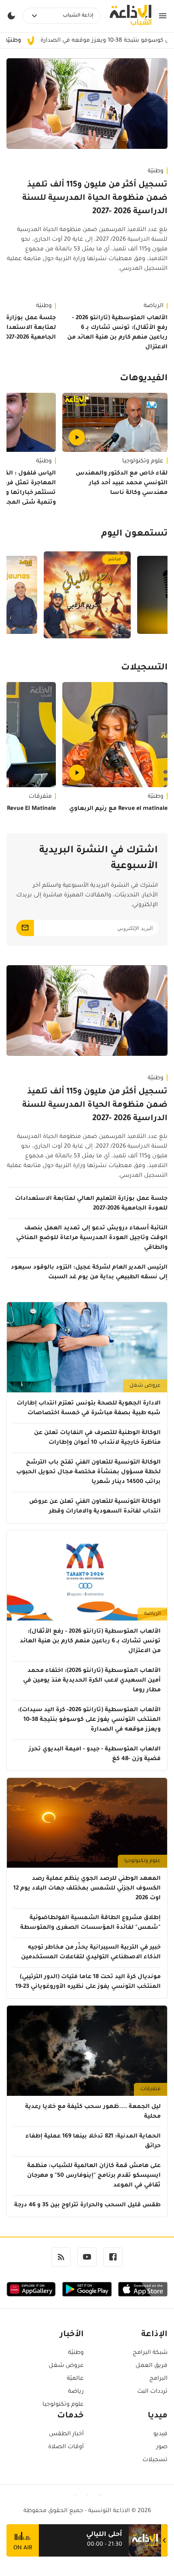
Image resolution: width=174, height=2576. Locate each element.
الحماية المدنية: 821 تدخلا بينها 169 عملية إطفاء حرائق (93, 2142)
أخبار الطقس (66, 2434)
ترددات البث (152, 2392)
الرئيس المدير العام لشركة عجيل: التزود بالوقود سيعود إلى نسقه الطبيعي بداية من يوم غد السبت (89, 1273)
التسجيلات (144, 668)
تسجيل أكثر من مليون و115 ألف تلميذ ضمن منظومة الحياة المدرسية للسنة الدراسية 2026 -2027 (95, 199)
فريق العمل (152, 2366)
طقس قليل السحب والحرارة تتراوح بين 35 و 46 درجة (87, 2205)
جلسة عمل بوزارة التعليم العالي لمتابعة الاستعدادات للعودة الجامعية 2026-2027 (91, 1204)
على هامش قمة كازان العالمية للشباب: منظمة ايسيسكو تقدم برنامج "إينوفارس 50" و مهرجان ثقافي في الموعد (94, 2176)
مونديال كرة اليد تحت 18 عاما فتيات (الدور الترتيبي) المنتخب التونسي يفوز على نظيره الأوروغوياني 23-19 (88, 1982)
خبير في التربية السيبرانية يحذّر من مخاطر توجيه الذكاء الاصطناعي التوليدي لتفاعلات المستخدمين (91, 1953)
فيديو (160, 2434)
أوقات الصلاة (66, 2447)
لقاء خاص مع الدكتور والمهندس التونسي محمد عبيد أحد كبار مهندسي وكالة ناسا (122, 483)
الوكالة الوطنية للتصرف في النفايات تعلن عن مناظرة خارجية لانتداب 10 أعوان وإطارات (97, 1438)
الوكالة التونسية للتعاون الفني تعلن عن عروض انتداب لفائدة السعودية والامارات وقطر (95, 1507)
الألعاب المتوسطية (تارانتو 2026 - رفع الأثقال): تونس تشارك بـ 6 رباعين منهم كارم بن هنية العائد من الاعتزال (117, 333)
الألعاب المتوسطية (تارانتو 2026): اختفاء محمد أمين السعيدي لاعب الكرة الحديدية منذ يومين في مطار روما (92, 1681)
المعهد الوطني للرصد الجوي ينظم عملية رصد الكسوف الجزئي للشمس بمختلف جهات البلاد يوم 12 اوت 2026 (87, 1889)
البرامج (158, 2379)
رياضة (76, 2392)
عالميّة (75, 2379)
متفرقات (151, 2089)
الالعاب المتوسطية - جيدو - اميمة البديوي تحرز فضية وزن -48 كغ (95, 1754)
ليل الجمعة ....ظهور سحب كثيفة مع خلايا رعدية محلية (93, 2112)
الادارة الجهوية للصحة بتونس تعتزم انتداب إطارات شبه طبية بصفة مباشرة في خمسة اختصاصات (89, 1409)
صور (162, 2447)
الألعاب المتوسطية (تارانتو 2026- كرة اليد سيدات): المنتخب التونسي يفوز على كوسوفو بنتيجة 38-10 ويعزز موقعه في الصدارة (89, 1720)
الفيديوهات (144, 379)
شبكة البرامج (150, 2353)
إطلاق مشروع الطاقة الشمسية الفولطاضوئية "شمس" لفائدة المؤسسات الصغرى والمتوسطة (90, 1923)
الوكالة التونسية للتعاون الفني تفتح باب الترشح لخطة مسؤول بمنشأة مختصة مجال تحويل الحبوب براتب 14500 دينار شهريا (88, 1472)
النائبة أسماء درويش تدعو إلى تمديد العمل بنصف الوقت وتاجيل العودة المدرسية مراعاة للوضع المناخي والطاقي (92, 1238)
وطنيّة (156, 172)
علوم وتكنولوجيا (143, 462)
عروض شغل (145, 1386)
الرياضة (154, 306)
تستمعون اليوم (134, 534)
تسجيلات (155, 2460)
